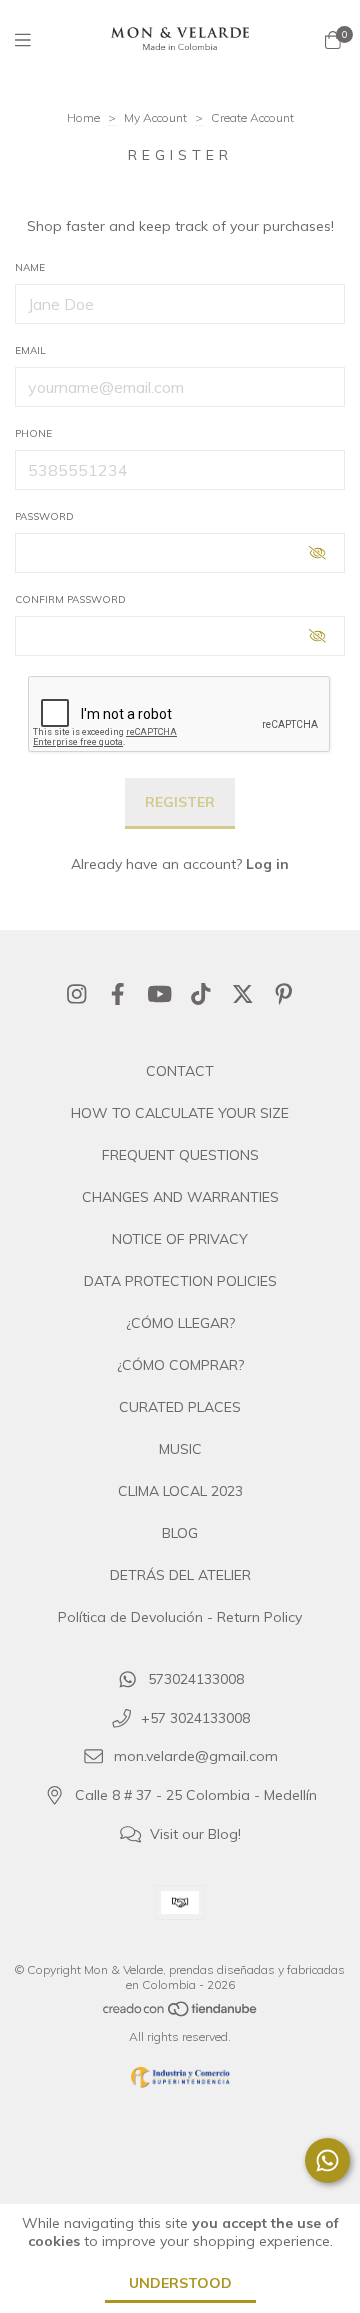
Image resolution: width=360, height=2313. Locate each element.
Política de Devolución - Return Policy (180, 1617)
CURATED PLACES (180, 1407)
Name (30, 267)
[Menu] (35, 40)
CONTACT (180, 1071)
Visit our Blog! (195, 1834)
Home (83, 117)
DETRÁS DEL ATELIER (180, 1575)
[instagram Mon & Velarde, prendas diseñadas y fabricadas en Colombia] (77, 994)
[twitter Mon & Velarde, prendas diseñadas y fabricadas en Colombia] (243, 994)
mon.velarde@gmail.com (196, 1757)
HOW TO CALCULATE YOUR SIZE (180, 1113)
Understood (180, 2283)
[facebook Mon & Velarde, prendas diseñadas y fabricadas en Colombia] (118, 994)
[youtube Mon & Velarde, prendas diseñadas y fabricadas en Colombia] (160, 994)
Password (44, 516)
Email (30, 350)
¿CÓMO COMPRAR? (180, 1365)
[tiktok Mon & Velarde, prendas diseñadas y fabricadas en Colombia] (201, 994)
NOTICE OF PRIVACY (180, 1239)
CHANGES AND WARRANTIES (180, 1197)
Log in (267, 864)
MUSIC (180, 1449)
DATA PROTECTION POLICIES (180, 1281)
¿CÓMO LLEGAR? (180, 1323)
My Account (155, 117)
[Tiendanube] (181, 2013)
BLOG (180, 1533)
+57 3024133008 (195, 1718)
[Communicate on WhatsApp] (327, 2160)
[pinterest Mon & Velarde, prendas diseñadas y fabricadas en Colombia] (284, 994)
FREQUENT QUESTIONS (180, 1155)
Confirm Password (70, 599)
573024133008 (196, 1679)
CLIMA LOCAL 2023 (180, 1491)
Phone (33, 433)
